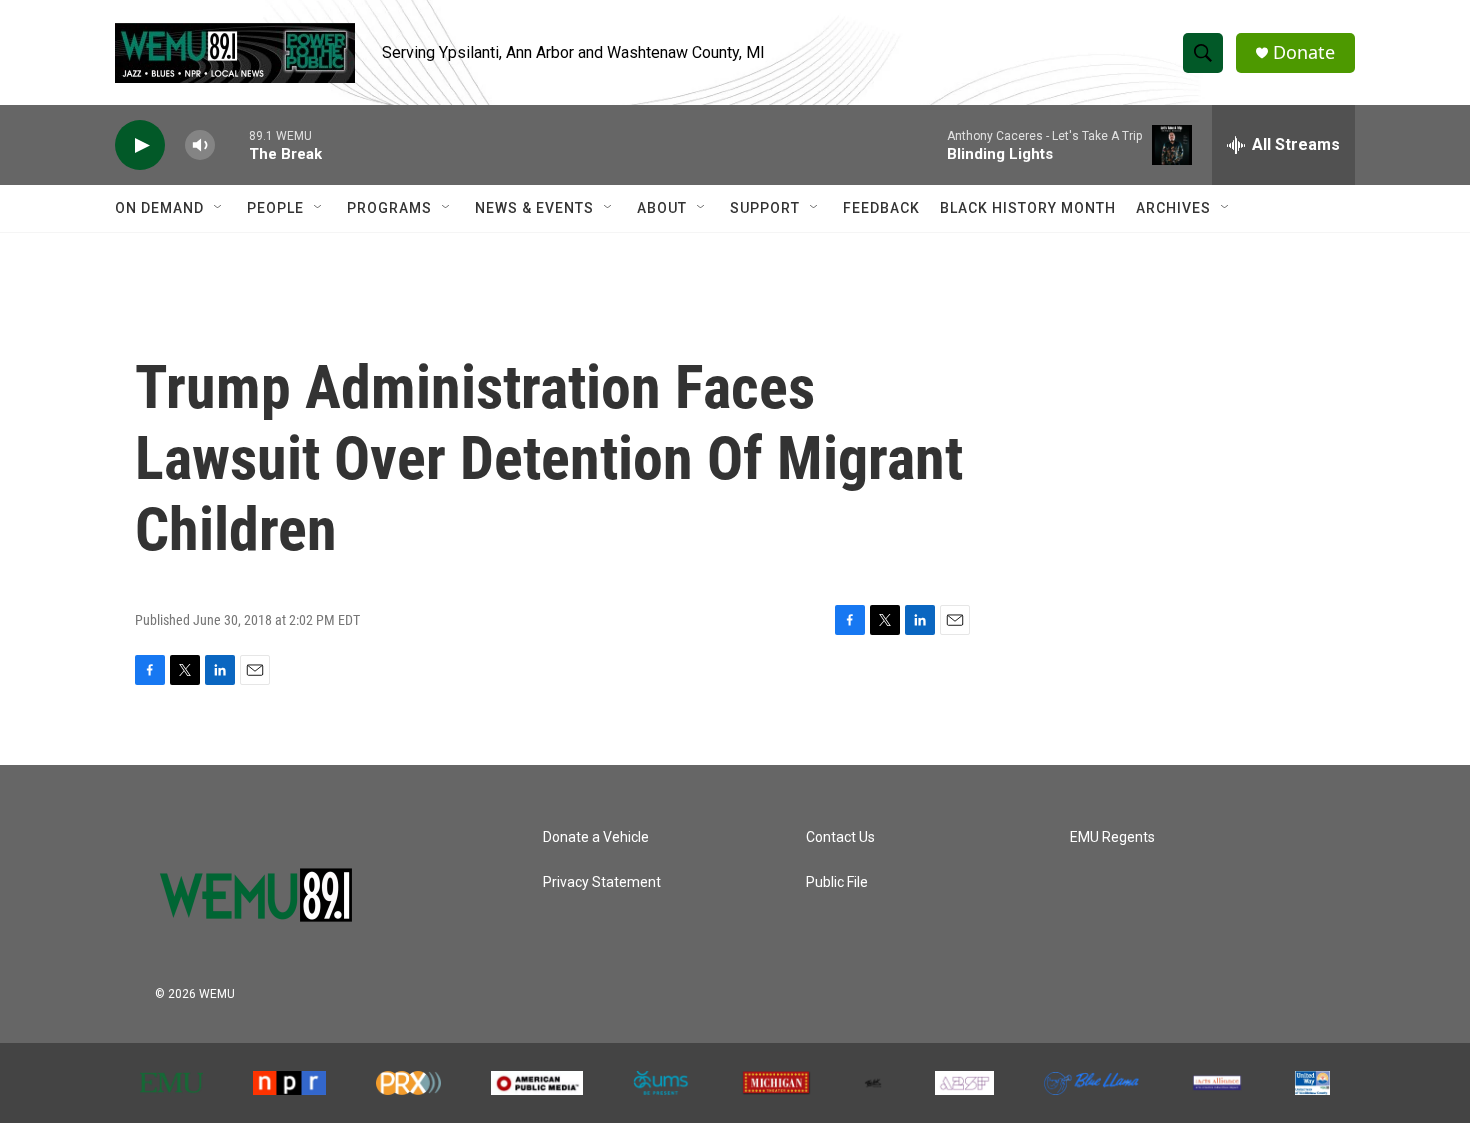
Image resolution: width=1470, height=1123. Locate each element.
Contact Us (840, 837)
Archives (1173, 208)
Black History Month (1028, 208)
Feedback (881, 208)
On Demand (159, 208)
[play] (140, 145)
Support (765, 208)
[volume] (200, 145)
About (662, 208)
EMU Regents (1112, 837)
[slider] (232, 144)
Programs (389, 208)
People (275, 208)
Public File (837, 882)
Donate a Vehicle (596, 837)
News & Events (534, 208)
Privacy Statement (602, 882)
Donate (1304, 52)
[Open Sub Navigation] (219, 208)
